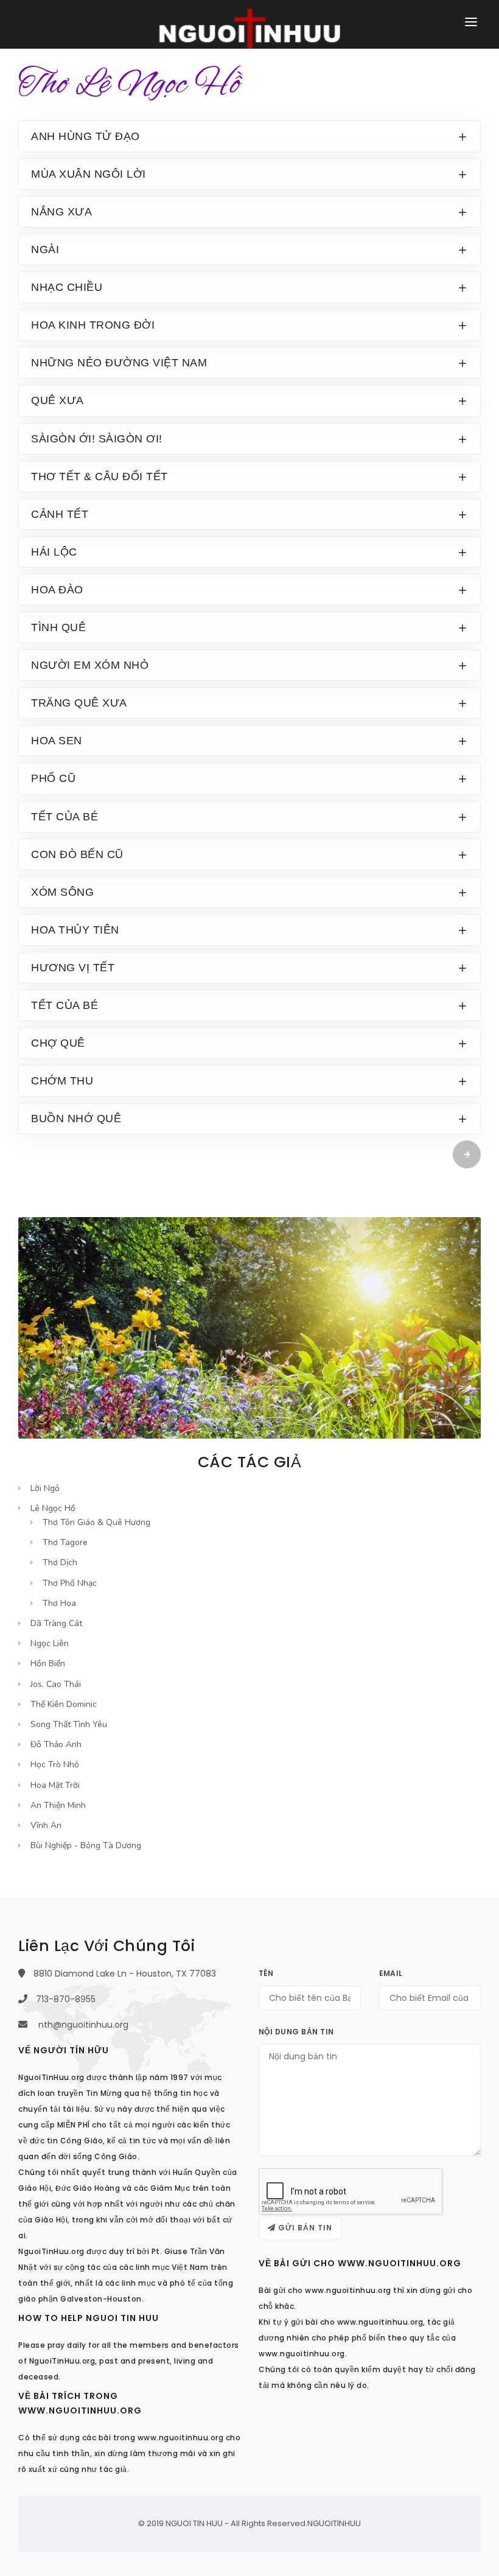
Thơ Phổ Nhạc (70, 1583)
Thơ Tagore (65, 1542)
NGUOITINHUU (334, 2523)
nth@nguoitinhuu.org (83, 2025)
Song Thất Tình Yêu (69, 1724)
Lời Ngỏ (45, 1488)
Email (391, 1973)
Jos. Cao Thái (56, 1684)
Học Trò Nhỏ (55, 1764)
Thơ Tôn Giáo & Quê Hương (96, 1522)
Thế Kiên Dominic (64, 1704)
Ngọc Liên (50, 1643)
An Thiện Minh (58, 1805)
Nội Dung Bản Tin (296, 2032)
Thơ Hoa (59, 1603)
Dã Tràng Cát (56, 1623)
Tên (266, 1973)
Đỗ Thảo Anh (56, 1744)
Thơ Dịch (60, 1562)
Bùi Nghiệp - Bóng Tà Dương (86, 1845)
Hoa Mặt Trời (55, 1785)
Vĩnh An (46, 1825)
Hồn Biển (48, 1663)
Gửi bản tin (304, 2228)
